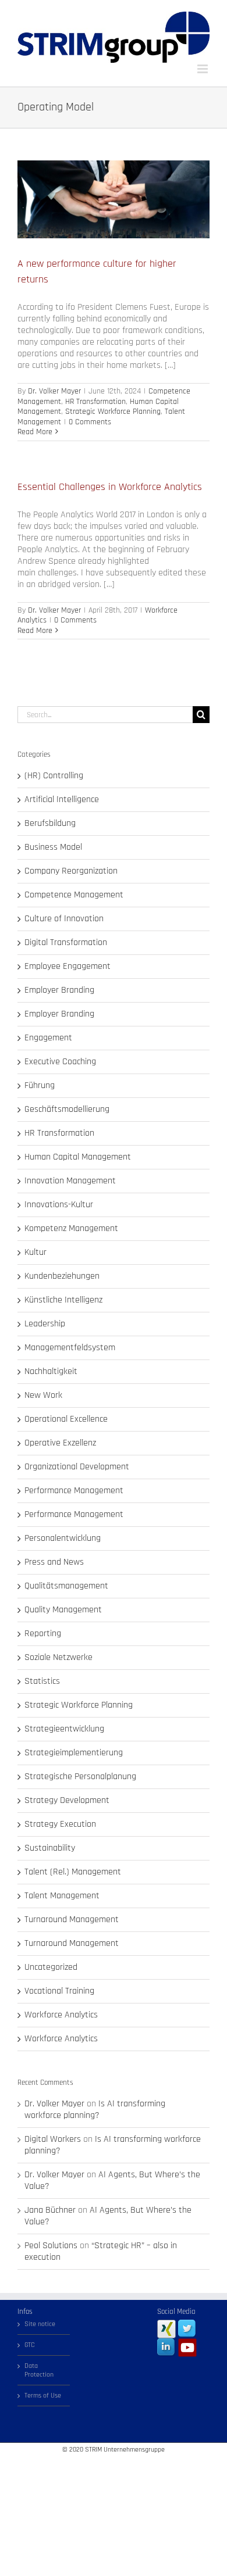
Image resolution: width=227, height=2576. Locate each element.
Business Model (53, 847)
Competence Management (74, 895)
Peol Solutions (51, 2246)
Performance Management (74, 1491)
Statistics (42, 1681)
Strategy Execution (60, 1824)
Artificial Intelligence (62, 800)
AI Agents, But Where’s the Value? (112, 2180)
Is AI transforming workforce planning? (95, 2110)
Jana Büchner (50, 2210)
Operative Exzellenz (60, 1443)
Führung (40, 1086)
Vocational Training (59, 1991)
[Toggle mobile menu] (203, 69)
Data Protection (39, 2370)
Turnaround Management (72, 1920)
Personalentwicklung (63, 1539)
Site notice (40, 2324)
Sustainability (50, 1848)
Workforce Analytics (61, 2015)
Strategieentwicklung (64, 1729)
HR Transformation (95, 402)
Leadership (45, 1324)
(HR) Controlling (54, 776)
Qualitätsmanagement (66, 1586)
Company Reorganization (71, 871)
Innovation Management (70, 1181)
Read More (35, 432)
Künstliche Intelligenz (63, 1300)
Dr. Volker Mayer (54, 391)
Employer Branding (59, 990)
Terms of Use (43, 2396)
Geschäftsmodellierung (67, 1110)
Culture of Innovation (64, 919)
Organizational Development (77, 1467)
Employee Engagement (68, 967)
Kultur (36, 1253)
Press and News (54, 1562)
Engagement (48, 1038)
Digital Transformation (66, 943)
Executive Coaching (60, 1062)
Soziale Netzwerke (58, 1658)
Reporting (43, 1634)
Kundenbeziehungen (62, 1276)
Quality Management (63, 1610)
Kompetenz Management (71, 1229)
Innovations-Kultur (59, 1205)
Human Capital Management (78, 1157)
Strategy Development (67, 1801)
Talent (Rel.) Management (73, 1872)
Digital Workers (53, 2139)
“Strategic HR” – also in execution (101, 2251)
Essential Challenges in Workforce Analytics (110, 487)
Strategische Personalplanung (80, 1777)
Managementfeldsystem (70, 1348)
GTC (30, 2345)
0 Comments (90, 422)
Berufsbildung (50, 824)
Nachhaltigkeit (51, 1372)
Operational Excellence (66, 1419)
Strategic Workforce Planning (113, 412)
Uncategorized (51, 1967)
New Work (43, 1396)
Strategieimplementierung (74, 1753)
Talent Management (62, 1896)
